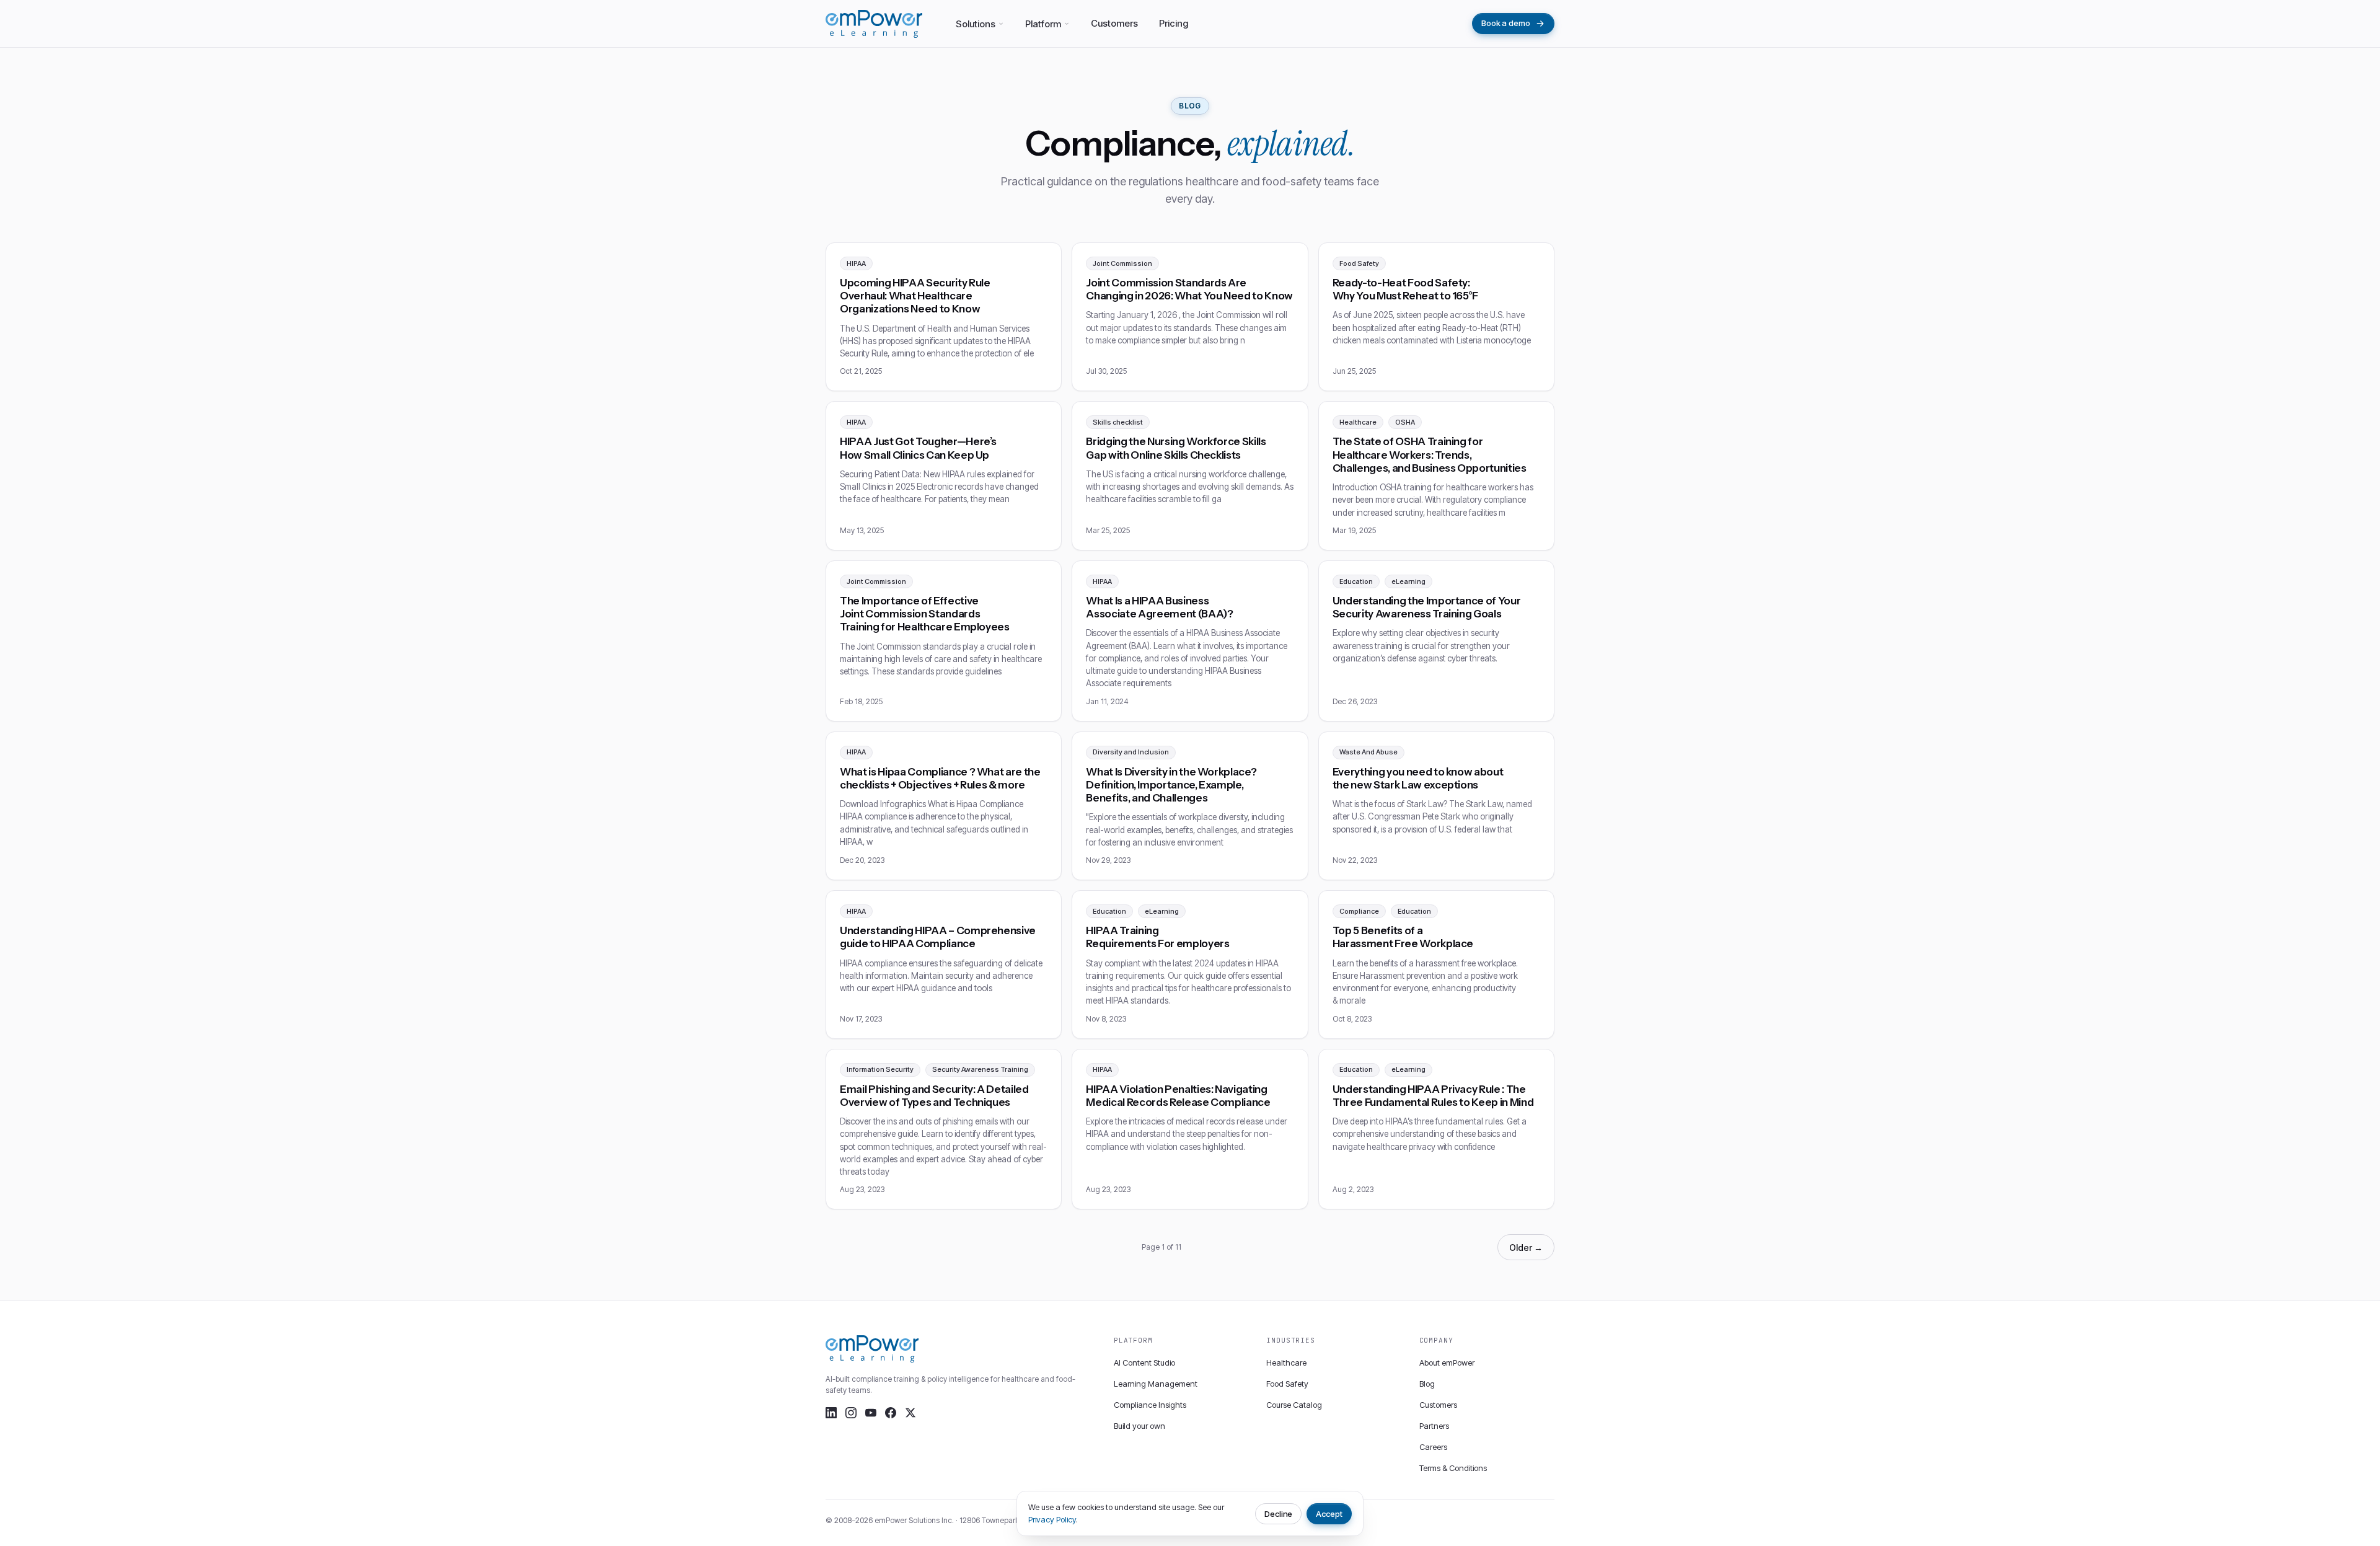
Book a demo (1506, 23)
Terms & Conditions (1453, 1468)
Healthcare (1286, 1363)
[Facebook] (891, 1413)
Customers (1114, 23)
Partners (1434, 1426)
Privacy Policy (1052, 1519)
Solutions (976, 24)
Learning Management (1156, 1384)
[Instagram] (851, 1413)
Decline (1279, 1514)
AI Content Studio (1144, 1363)
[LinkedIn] (831, 1413)
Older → (1526, 1248)
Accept (1329, 1514)
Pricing (1174, 23)
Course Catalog (1294, 1405)
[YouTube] (871, 1413)
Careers (1433, 1447)
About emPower (1447, 1363)
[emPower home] (874, 24)
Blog (1427, 1384)
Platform (1043, 24)
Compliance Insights (1150, 1405)
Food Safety (1287, 1384)
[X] (910, 1413)
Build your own (1139, 1426)
